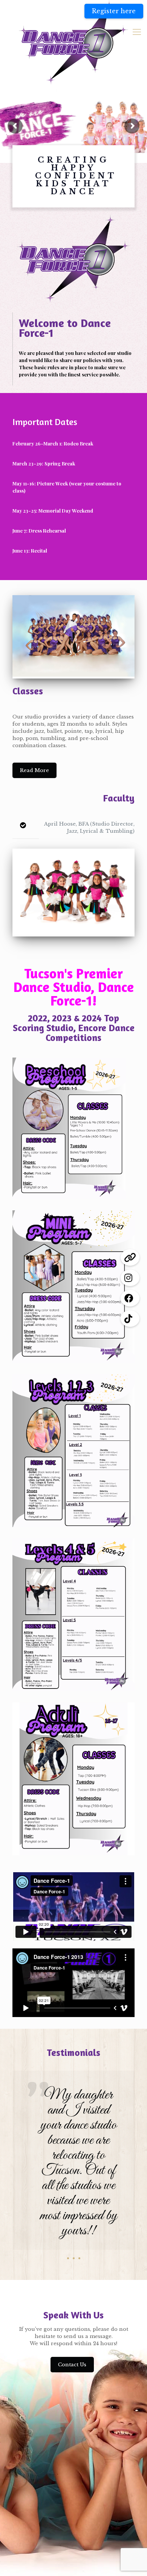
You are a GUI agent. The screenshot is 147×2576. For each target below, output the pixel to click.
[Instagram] (130, 1278)
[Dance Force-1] (73, 42)
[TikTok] (130, 1319)
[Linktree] (130, 1257)
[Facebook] (130, 1298)
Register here (114, 11)
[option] (73, 2168)
